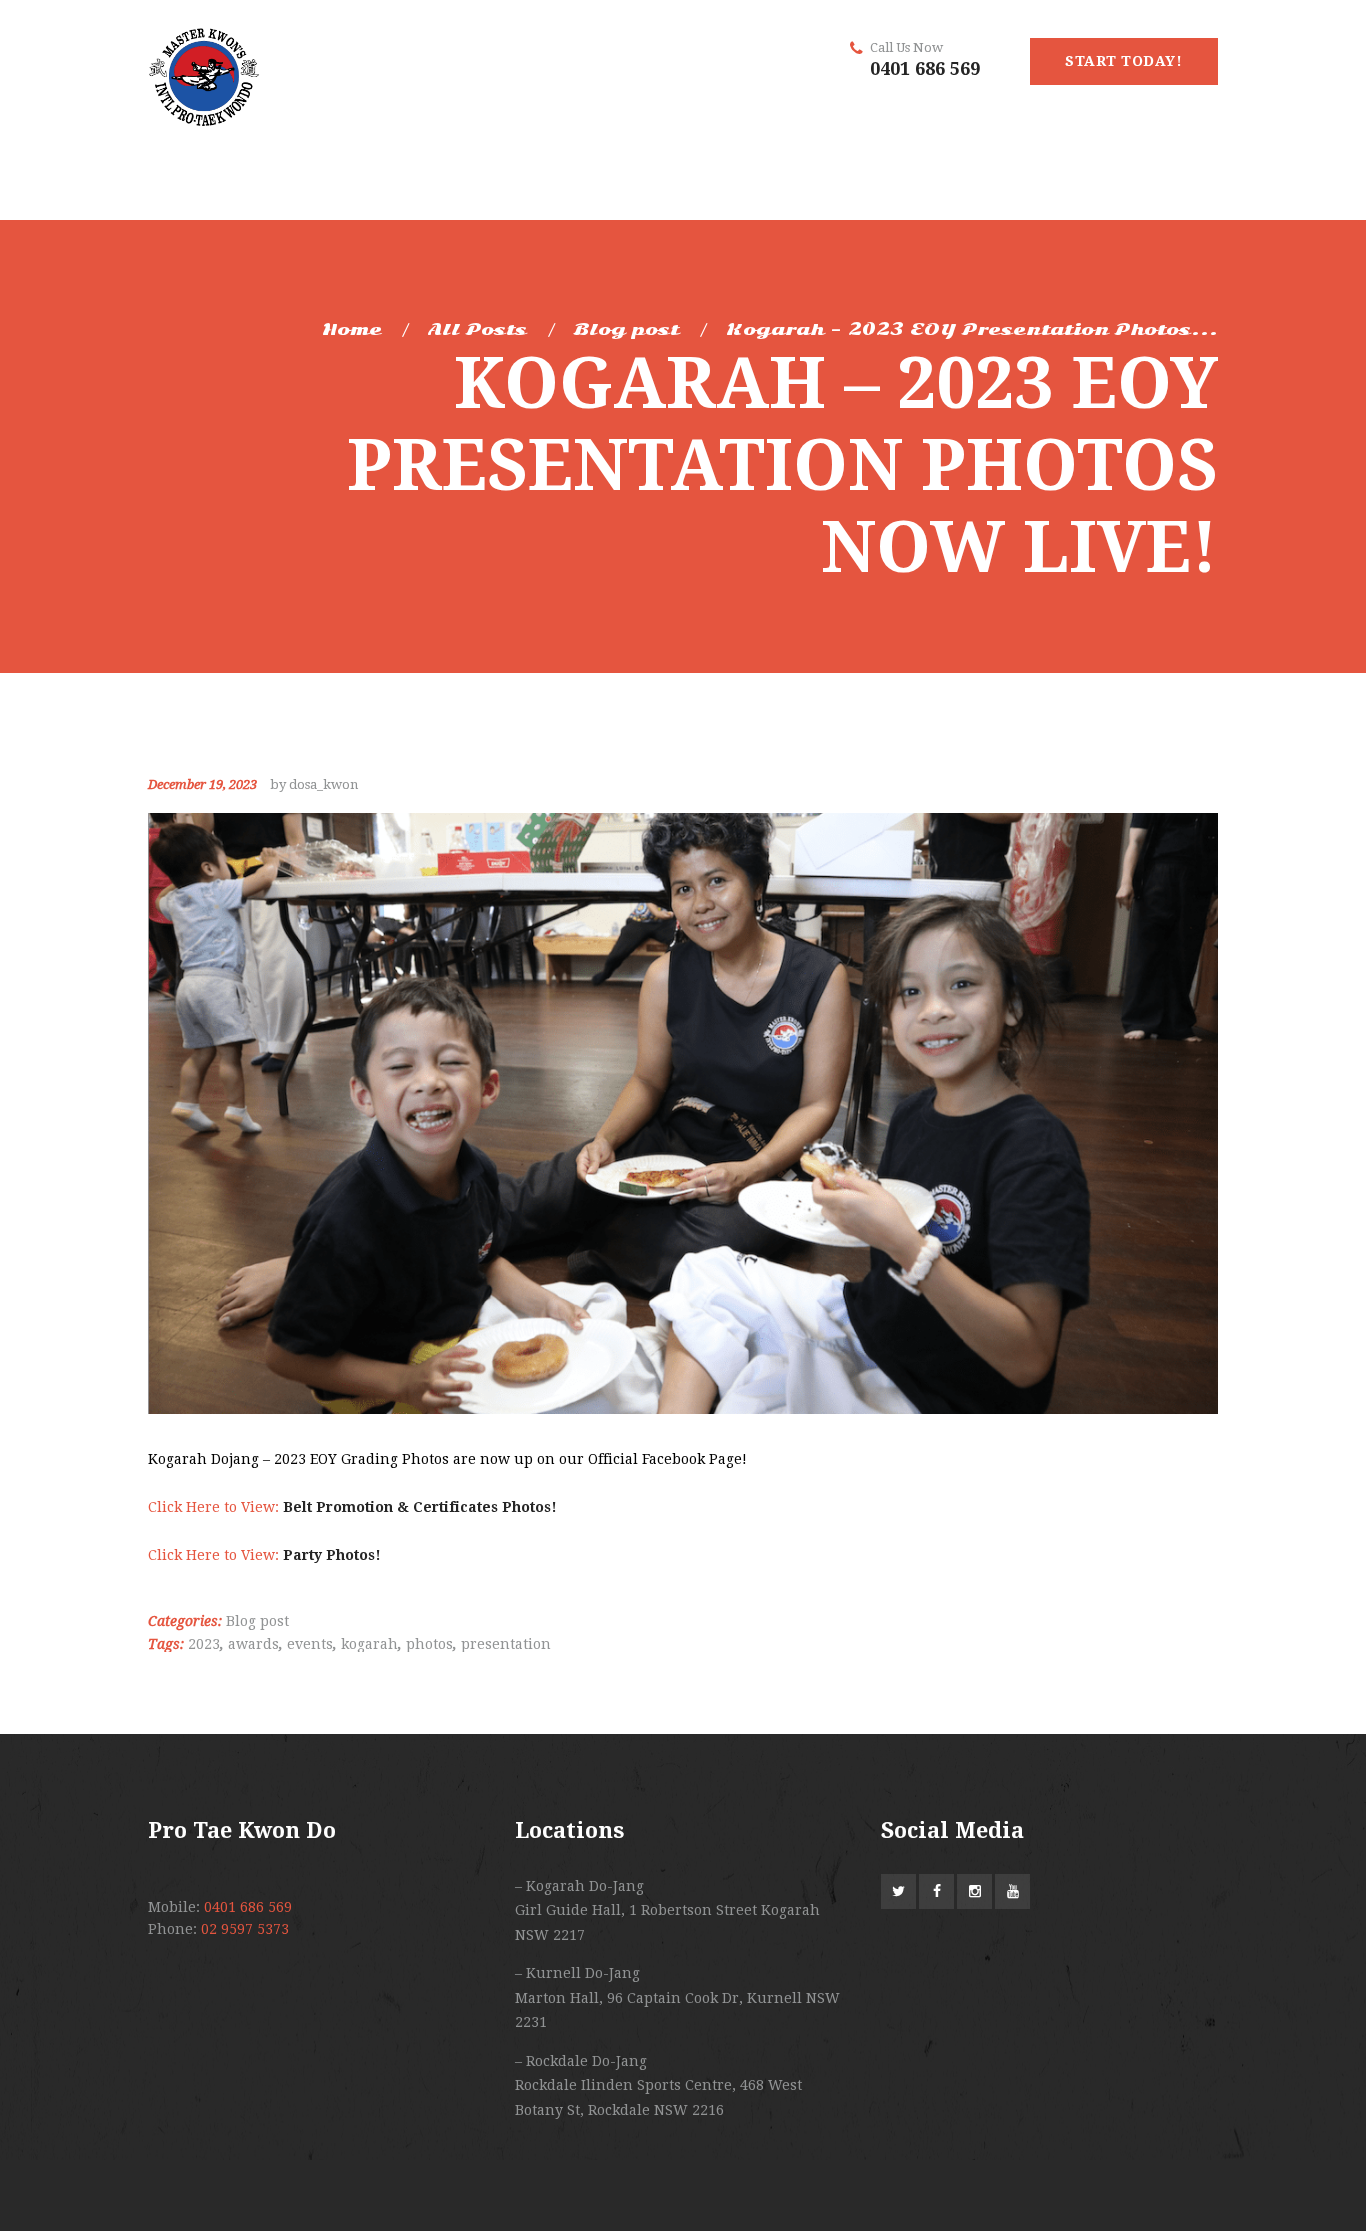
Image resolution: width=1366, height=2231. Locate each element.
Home (352, 329)
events (310, 1644)
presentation (506, 1644)
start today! (1123, 61)
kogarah (369, 1644)
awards (253, 1644)
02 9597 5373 (245, 1929)
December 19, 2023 (202, 784)
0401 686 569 (925, 68)
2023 (204, 1644)
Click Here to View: (352, 1507)
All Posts (477, 329)
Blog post (626, 329)
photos (429, 1644)
